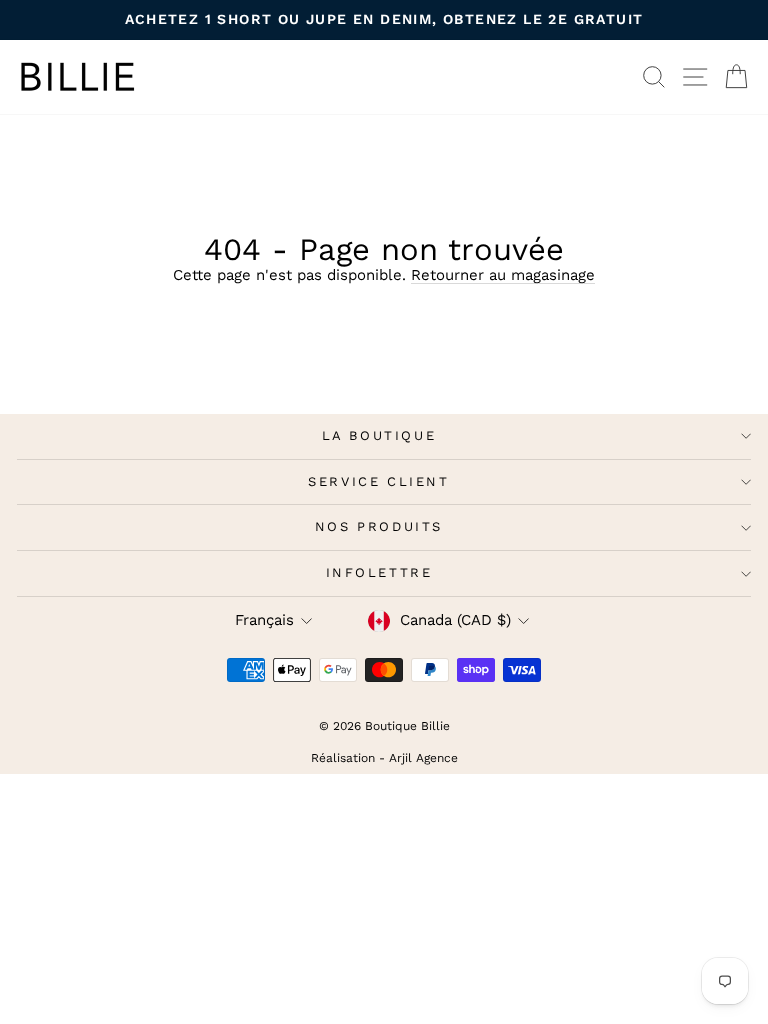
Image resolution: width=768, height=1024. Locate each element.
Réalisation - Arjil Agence (384, 758)
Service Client (378, 481)
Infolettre (379, 572)
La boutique (379, 435)
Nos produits (379, 526)
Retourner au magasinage (503, 275)
